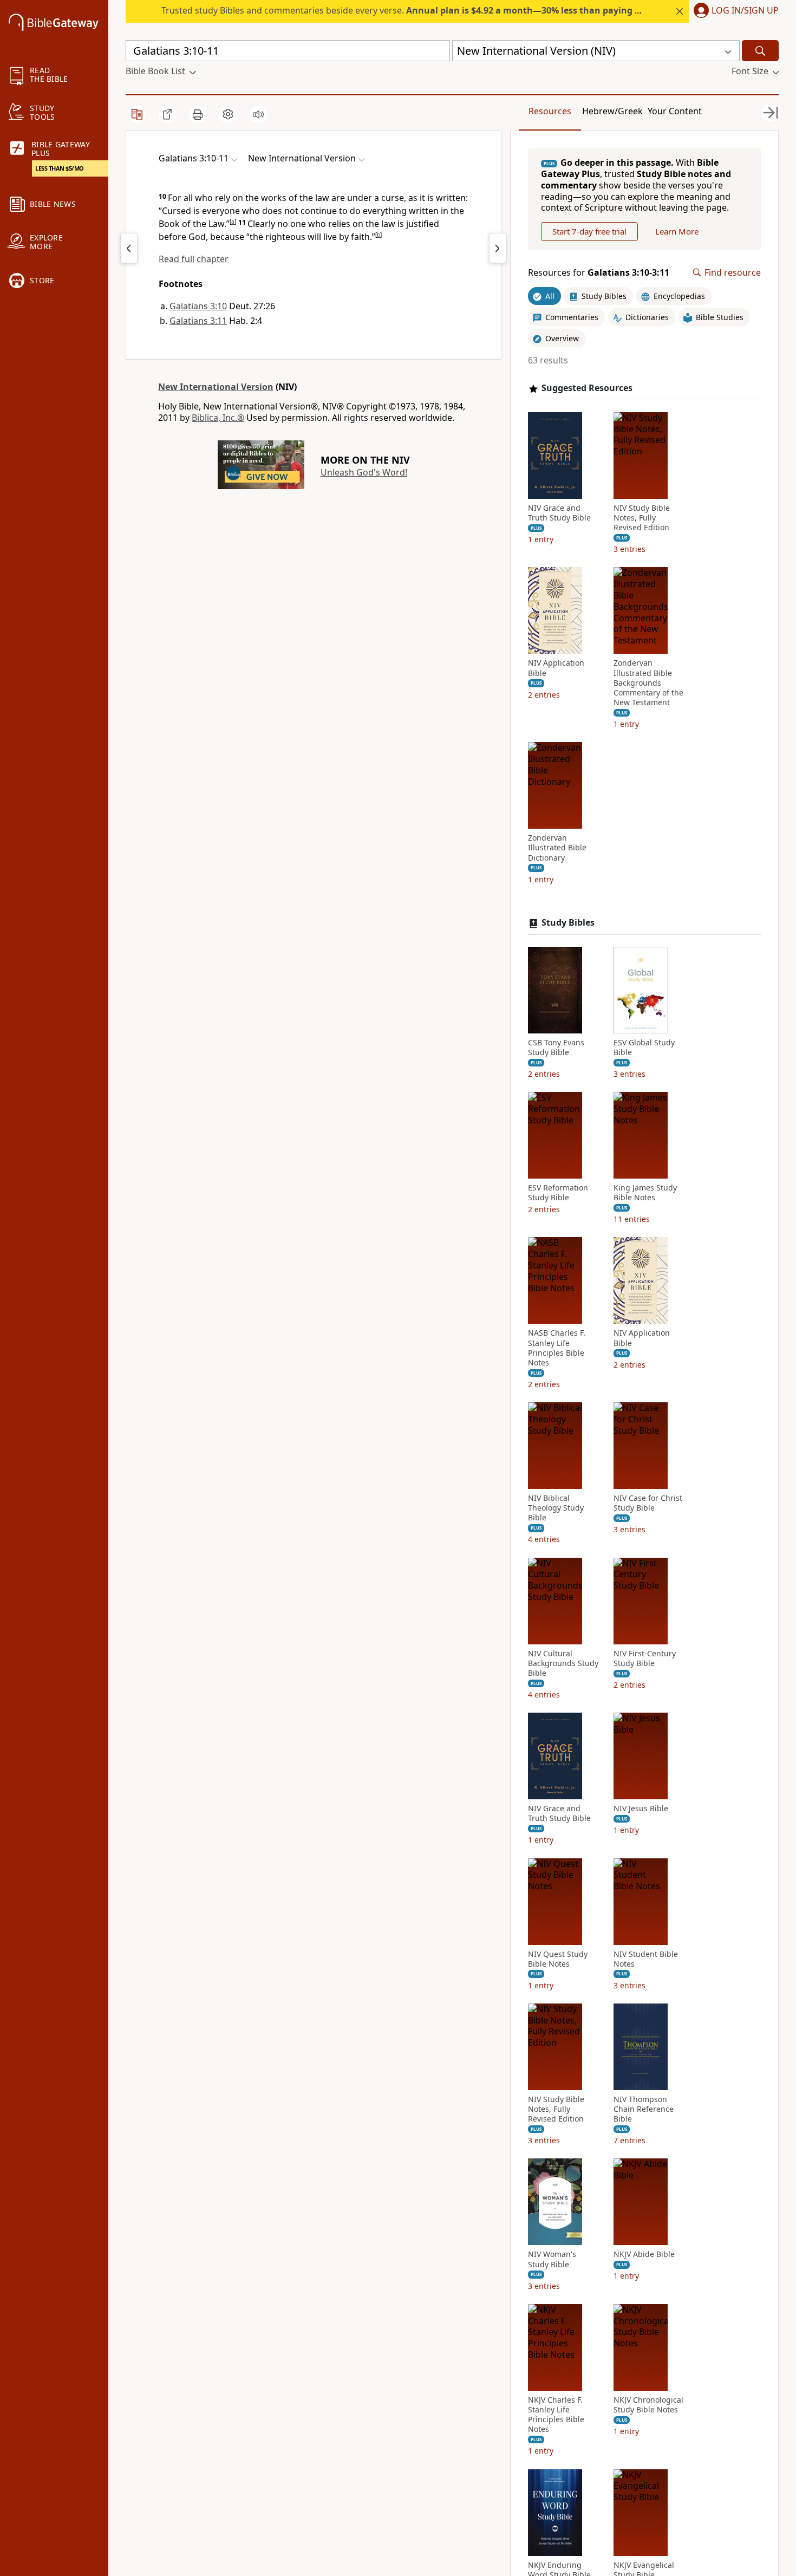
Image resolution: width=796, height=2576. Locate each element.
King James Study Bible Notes (645, 1193)
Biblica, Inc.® (218, 418)
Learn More (677, 231)
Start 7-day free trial (589, 231)
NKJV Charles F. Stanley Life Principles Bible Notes (556, 2415)
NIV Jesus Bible (641, 1809)
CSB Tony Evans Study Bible (556, 1048)
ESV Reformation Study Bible (558, 1193)
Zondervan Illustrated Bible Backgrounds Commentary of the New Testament (648, 683)
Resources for (599, 273)
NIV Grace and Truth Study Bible (559, 513)
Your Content (675, 111)
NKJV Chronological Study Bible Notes (648, 2405)
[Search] (760, 51)
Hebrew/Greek (612, 111)
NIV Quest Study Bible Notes (558, 1959)
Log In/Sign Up (745, 11)
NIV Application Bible (556, 668)
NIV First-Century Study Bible (645, 1658)
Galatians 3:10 (198, 306)
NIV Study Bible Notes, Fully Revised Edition (642, 518)
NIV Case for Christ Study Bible (648, 1503)
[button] (734, 11)
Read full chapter (194, 259)
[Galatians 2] (129, 248)
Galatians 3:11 (198, 321)
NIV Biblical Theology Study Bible (556, 1508)
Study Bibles (568, 923)
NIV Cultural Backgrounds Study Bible (563, 1663)
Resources (550, 111)
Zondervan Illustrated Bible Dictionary (557, 848)
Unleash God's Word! (364, 472)
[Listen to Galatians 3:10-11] (258, 114)
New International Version (216, 387)
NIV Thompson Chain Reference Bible (644, 2109)
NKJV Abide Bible (644, 2254)
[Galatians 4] (498, 248)
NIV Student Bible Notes (646, 1959)
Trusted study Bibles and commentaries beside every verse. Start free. (439, 10)
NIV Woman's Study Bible (552, 2259)
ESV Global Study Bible (644, 1048)
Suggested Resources (587, 388)
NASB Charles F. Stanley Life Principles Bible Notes (557, 1348)
